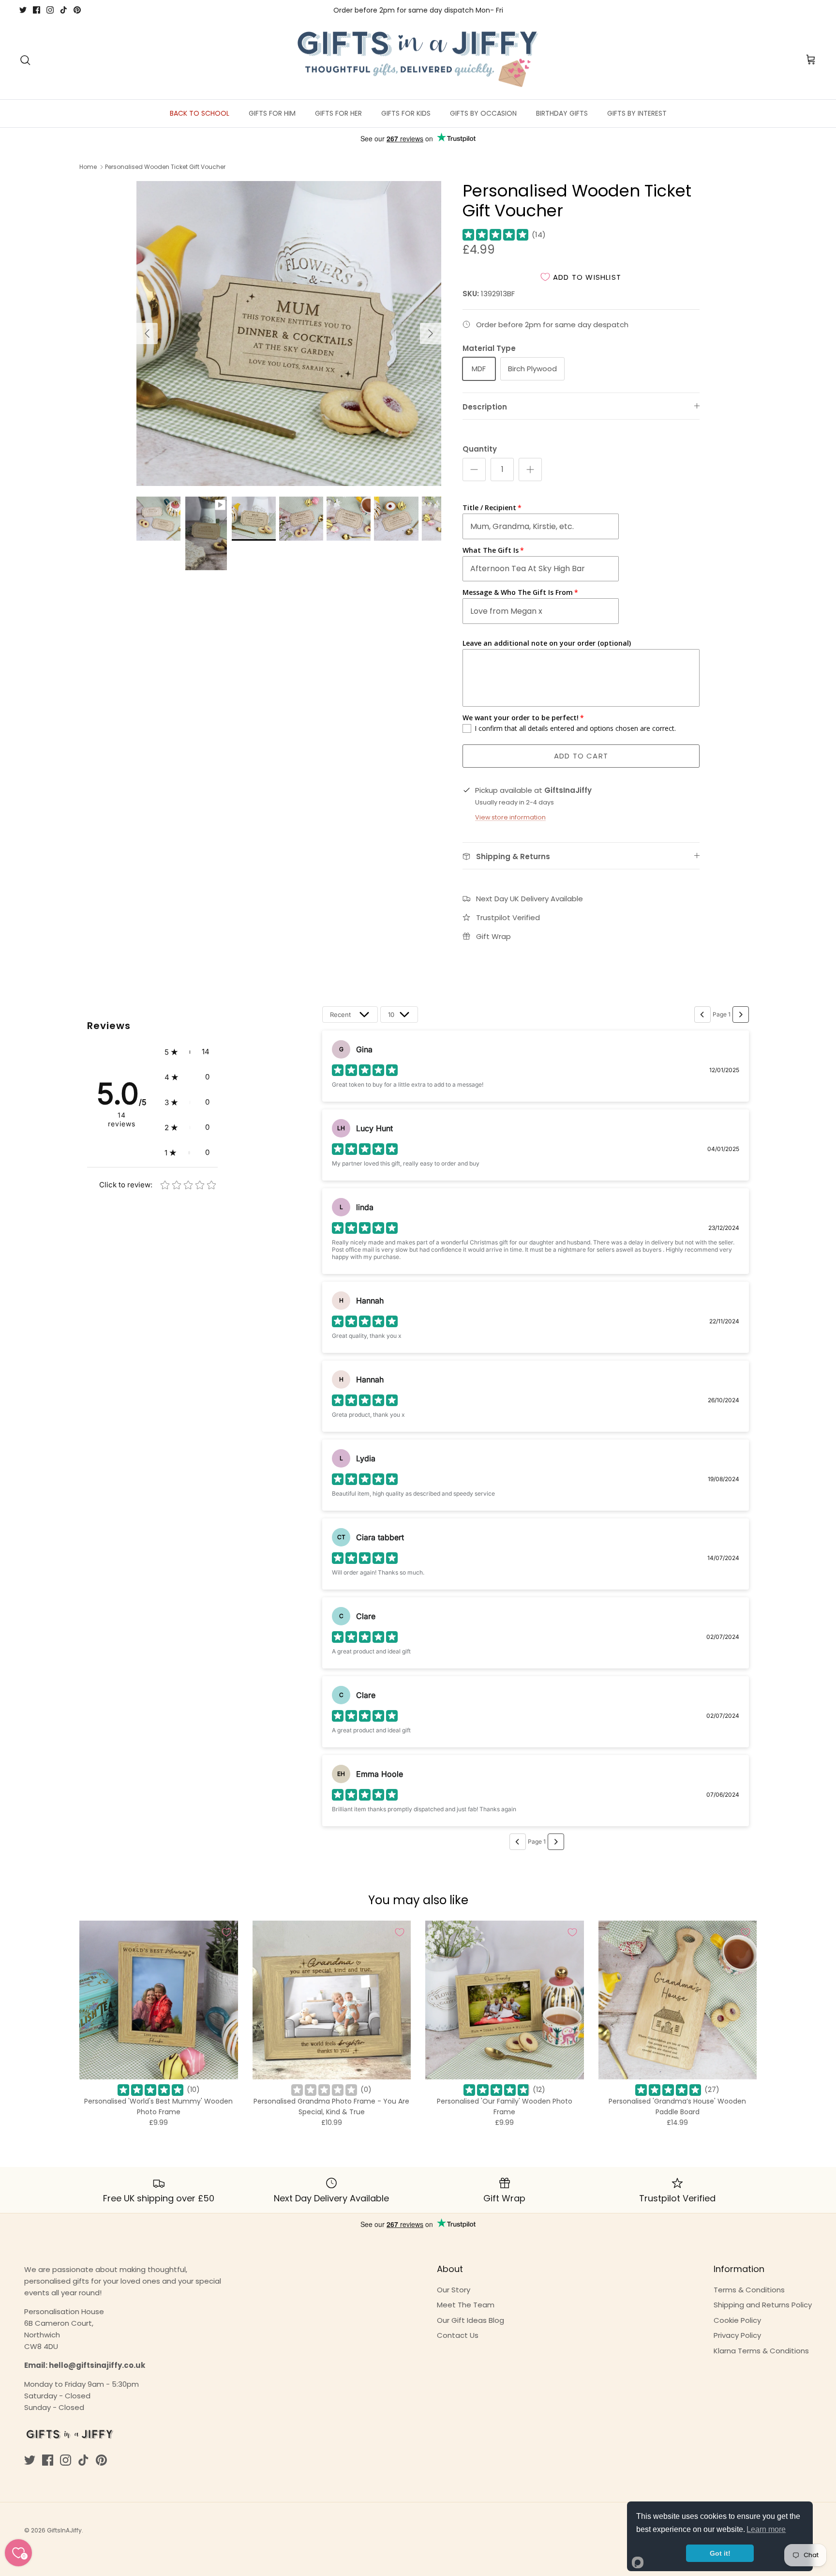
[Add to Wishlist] (226, 1932)
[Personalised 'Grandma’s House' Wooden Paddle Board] (678, 2000)
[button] (187, 1052)
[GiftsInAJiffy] (418, 60)
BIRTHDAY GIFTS (562, 113)
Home (88, 167)
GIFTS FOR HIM (272, 113)
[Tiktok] (64, 10)
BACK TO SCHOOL (200, 113)
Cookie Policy (737, 2320)
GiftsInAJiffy (64, 2530)
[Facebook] (37, 10)
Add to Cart (581, 756)
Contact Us (458, 2335)
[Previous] (147, 333)
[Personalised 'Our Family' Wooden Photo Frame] (505, 2000)
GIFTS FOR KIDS (406, 113)
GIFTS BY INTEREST (637, 113)
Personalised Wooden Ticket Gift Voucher (165, 167)
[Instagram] (50, 10)
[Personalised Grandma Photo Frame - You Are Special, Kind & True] (332, 2000)
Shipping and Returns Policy (763, 2305)
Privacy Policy (737, 2335)
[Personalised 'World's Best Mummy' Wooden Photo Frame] (159, 2000)
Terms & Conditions (749, 2290)
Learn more (766, 2529)
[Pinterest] (77, 10)
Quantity (480, 449)
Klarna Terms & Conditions (761, 2351)
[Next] (431, 333)
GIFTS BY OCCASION (483, 113)
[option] (289, 333)
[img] (495, 235)
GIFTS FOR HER (338, 113)
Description (485, 407)
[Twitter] (23, 10)
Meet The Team (466, 2305)
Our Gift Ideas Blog (470, 2320)
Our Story (454, 2290)
